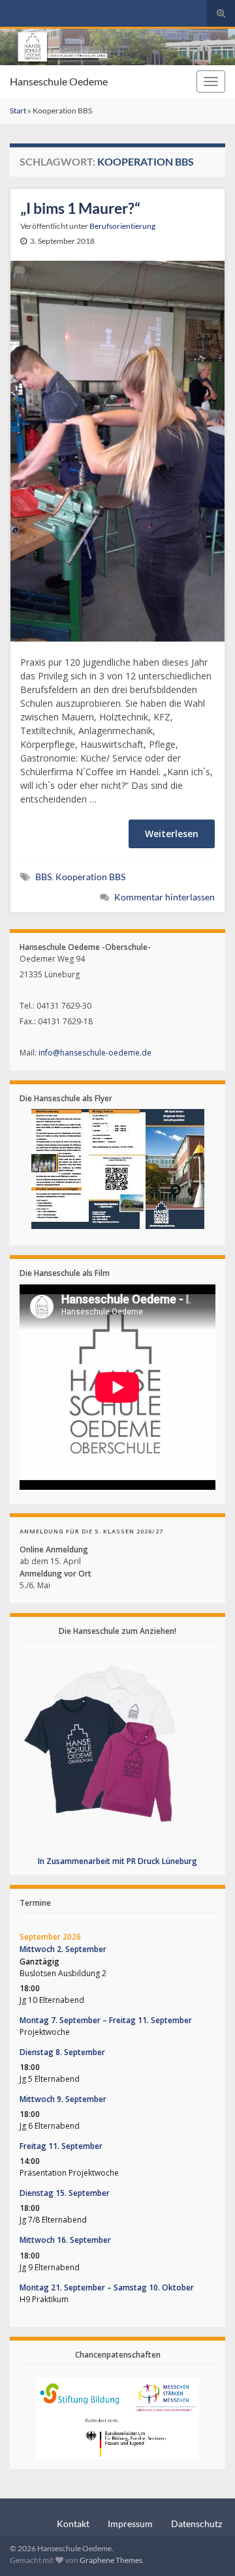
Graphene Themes (111, 2560)
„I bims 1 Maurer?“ (80, 208)
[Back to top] (206, 2547)
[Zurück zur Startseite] (117, 47)
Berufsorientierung (122, 226)
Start (18, 111)
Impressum (130, 2524)
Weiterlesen (172, 834)
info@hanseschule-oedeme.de (95, 1053)
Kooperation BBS (90, 877)
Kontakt (73, 2524)
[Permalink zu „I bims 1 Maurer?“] (117, 450)
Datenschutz (196, 2524)
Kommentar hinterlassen (164, 897)
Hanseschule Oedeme (59, 81)
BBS (43, 877)
